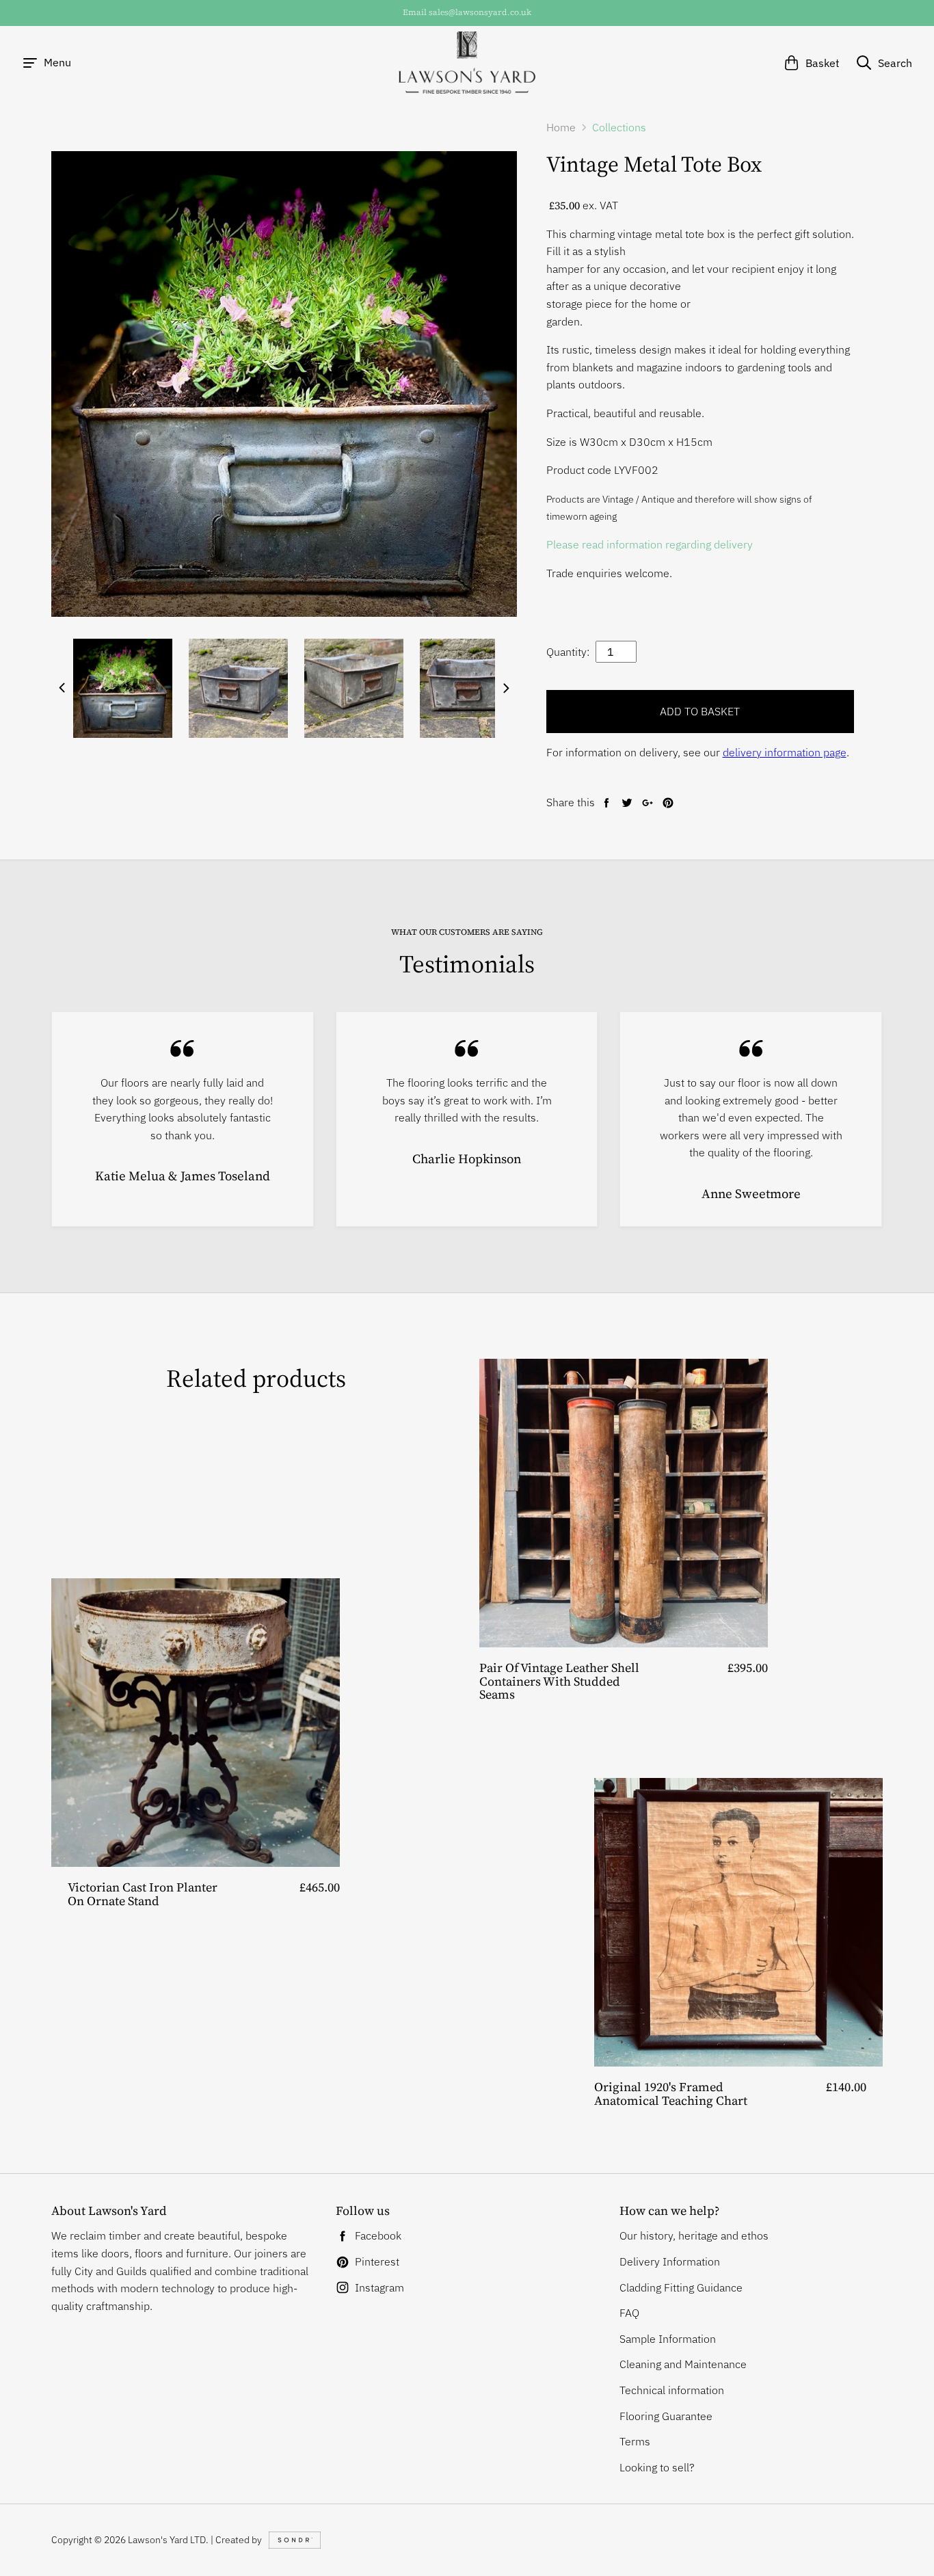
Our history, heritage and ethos (694, 2235)
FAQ (629, 2313)
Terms (635, 2441)
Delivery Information (670, 2261)
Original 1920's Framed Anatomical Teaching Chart (671, 2094)
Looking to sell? (657, 2467)
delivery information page (785, 752)
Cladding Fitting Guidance (681, 2287)
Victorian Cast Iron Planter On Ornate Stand (143, 1894)
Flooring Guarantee (666, 2416)
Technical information (672, 2390)
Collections (619, 127)
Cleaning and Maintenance (683, 2364)
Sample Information (668, 2339)
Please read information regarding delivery (651, 544)
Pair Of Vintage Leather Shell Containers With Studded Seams (559, 1681)
